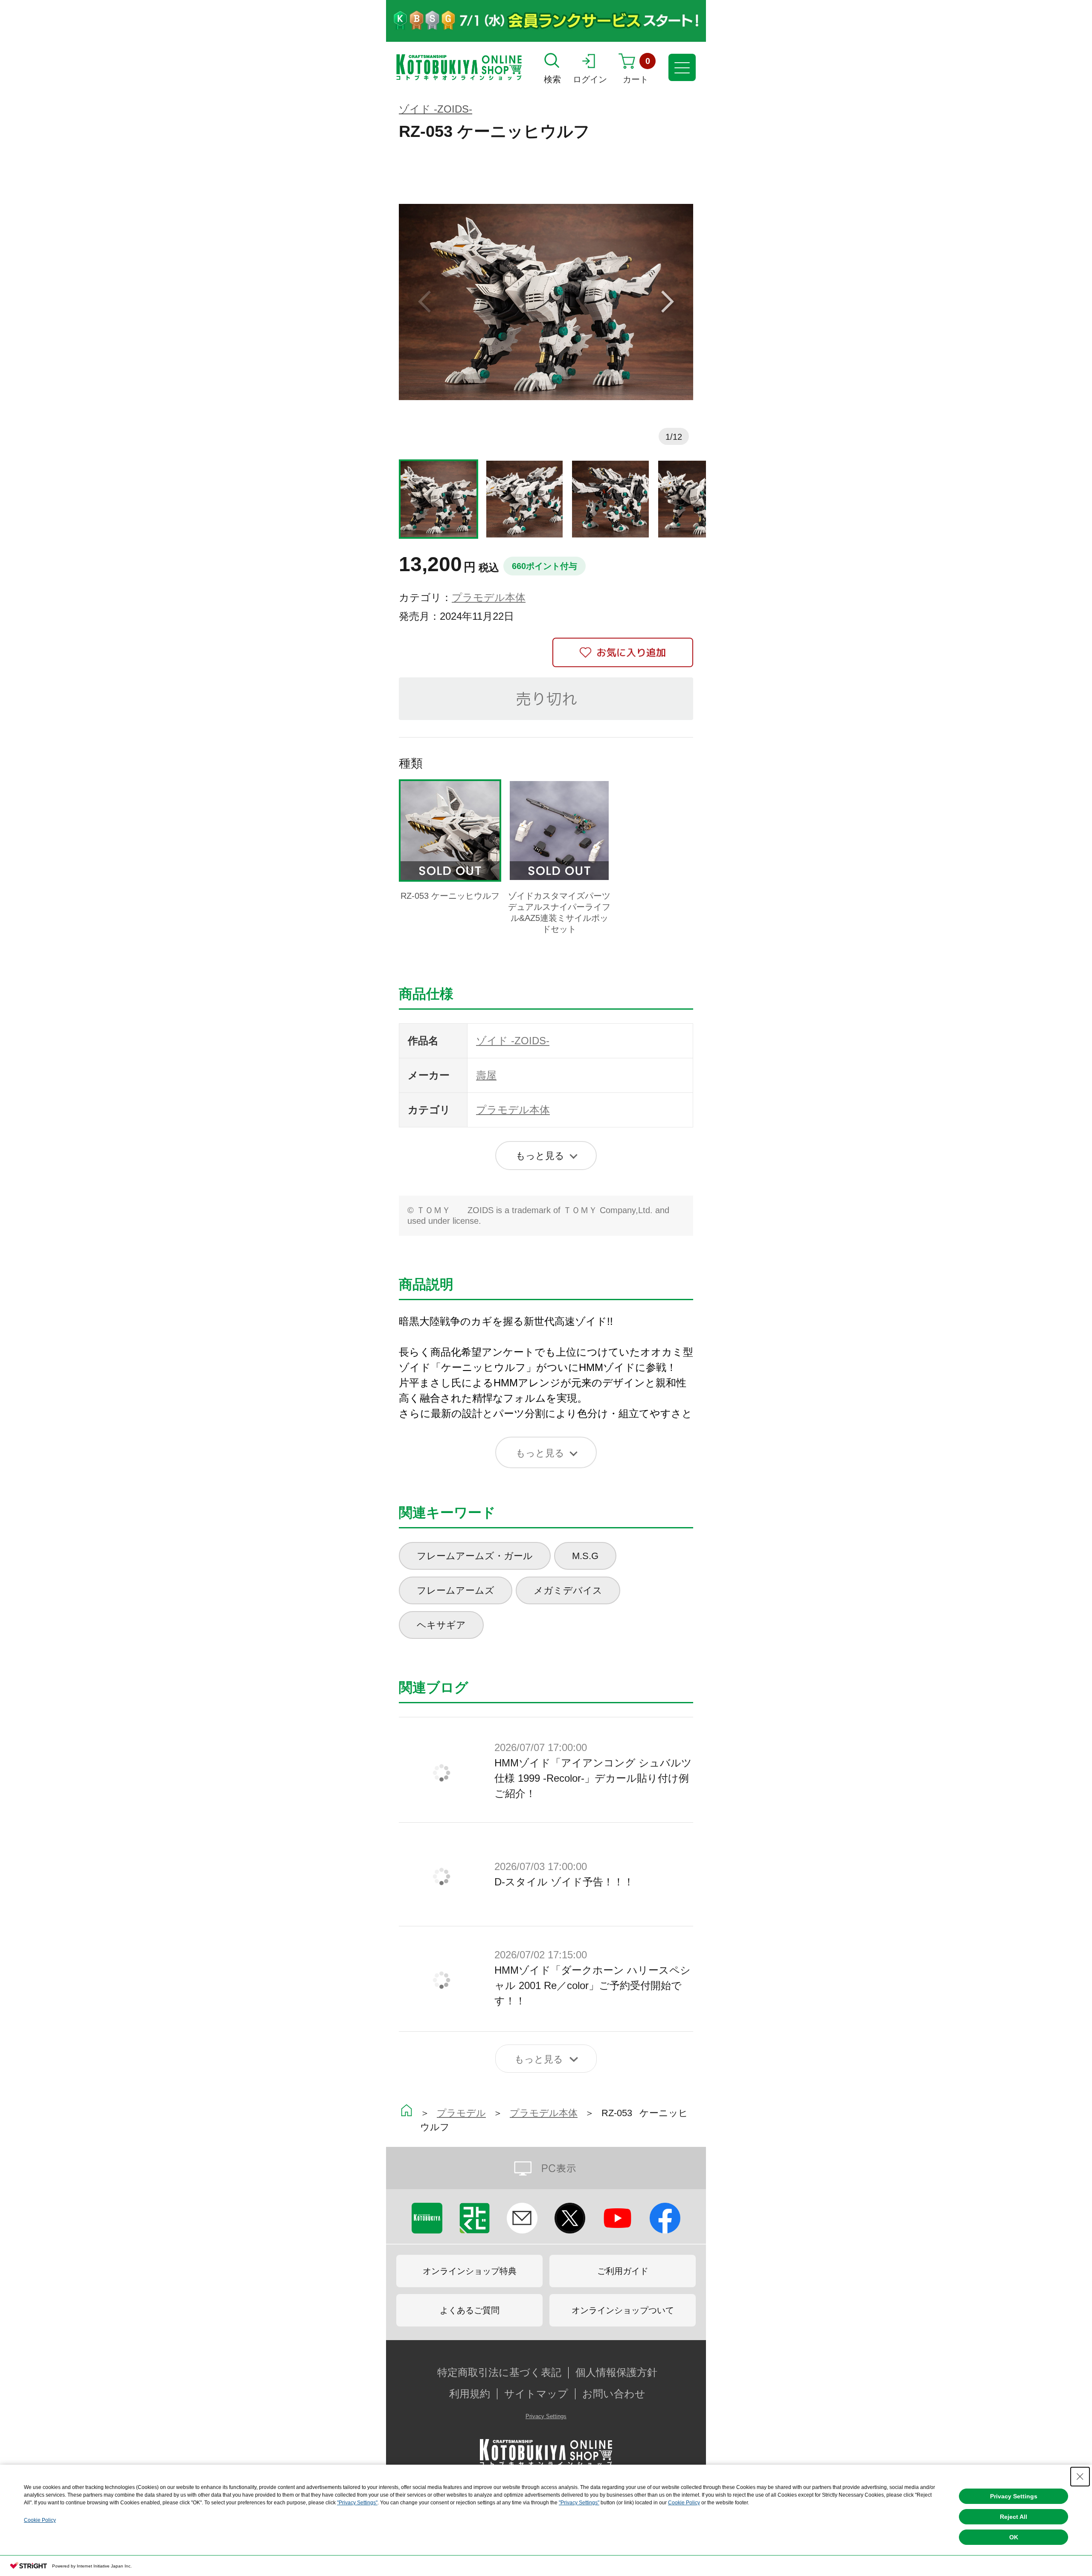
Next (668, 302)
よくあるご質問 (470, 2310)
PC (546, 2168)
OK (1014, 2537)
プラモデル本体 (489, 597)
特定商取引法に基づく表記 (499, 2373)
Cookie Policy (684, 2503)
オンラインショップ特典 (470, 2271)
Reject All (1014, 2517)
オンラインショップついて (623, 2310)
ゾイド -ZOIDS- (436, 109)
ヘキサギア (441, 1625)
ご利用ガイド (623, 2271)
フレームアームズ (456, 1590)
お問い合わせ (614, 2394)
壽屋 (486, 1075)
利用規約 (470, 2394)
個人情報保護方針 (616, 2373)
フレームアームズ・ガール (475, 1556)
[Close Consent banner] (1080, 2477)
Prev (424, 302)
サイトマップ (536, 2394)
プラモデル (461, 2113)
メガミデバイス (568, 1590)
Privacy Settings (546, 2416)
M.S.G (585, 1556)
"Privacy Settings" (357, 2503)
